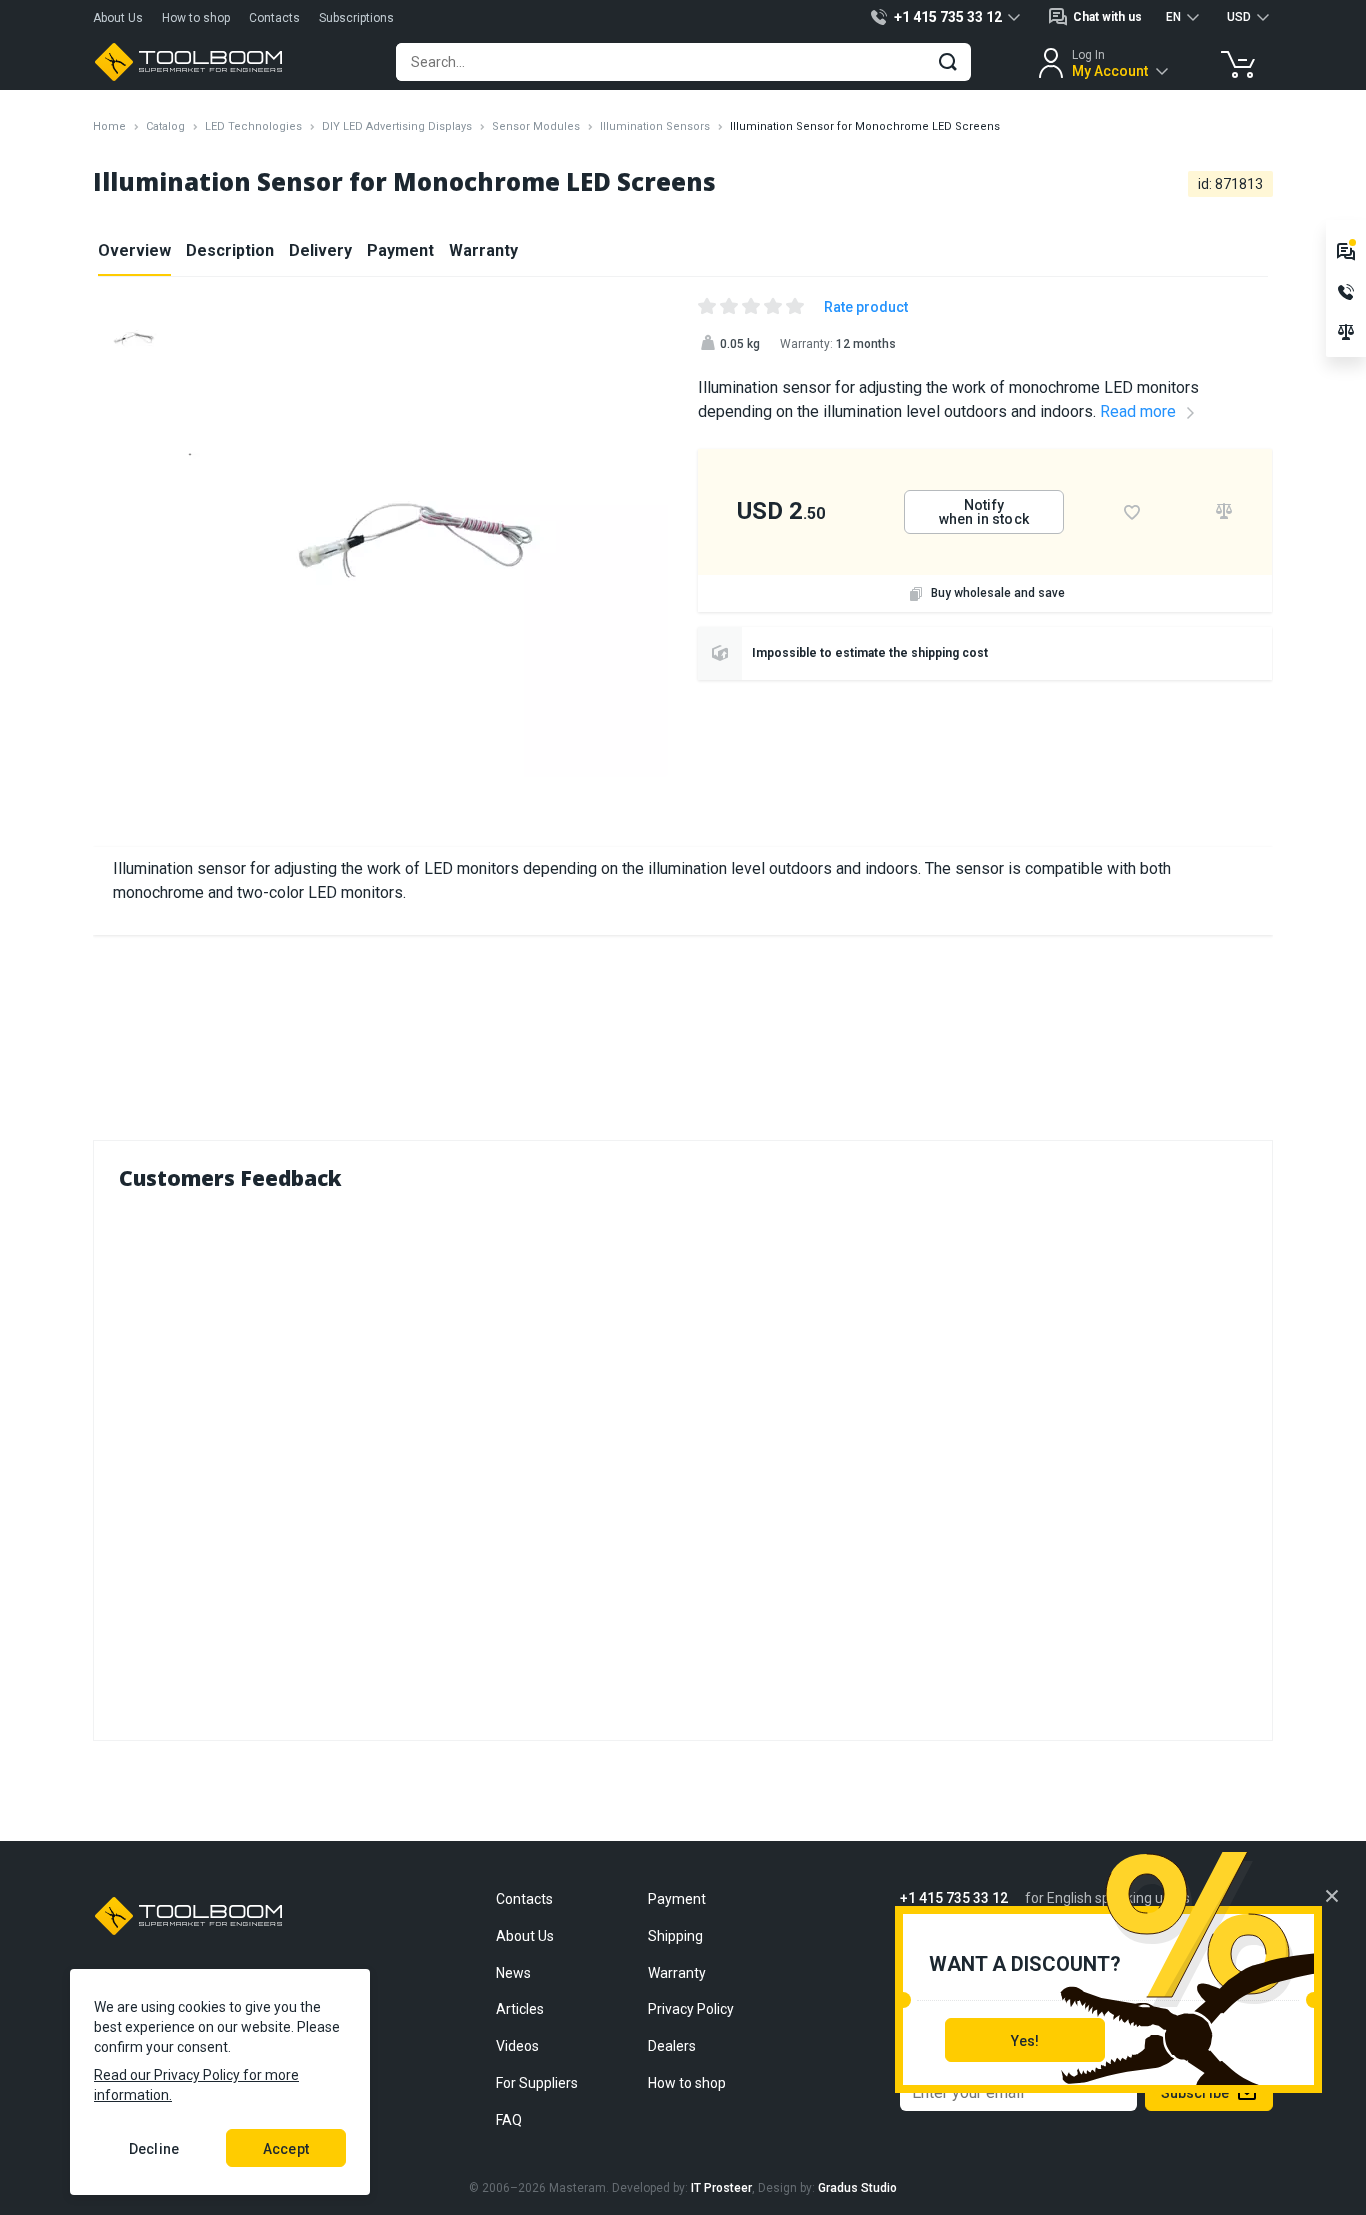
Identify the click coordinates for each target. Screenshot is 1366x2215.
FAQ (509, 2120)
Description (230, 250)
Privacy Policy (691, 2009)
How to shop (196, 18)
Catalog (165, 126)
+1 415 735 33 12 (954, 1898)
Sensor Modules (536, 126)
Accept (286, 2149)
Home (109, 126)
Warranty (483, 250)
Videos (517, 2046)
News (513, 1973)
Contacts (274, 18)
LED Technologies (253, 126)
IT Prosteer (721, 2188)
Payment (400, 250)
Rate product (866, 307)
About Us (118, 18)
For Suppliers (537, 2083)
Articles (520, 2009)
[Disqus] (683, 1461)
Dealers (672, 2046)
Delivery (320, 250)
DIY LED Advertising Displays (397, 126)
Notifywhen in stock (984, 512)
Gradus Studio (857, 2188)
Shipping (675, 1936)
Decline (154, 2149)
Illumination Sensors (655, 126)
